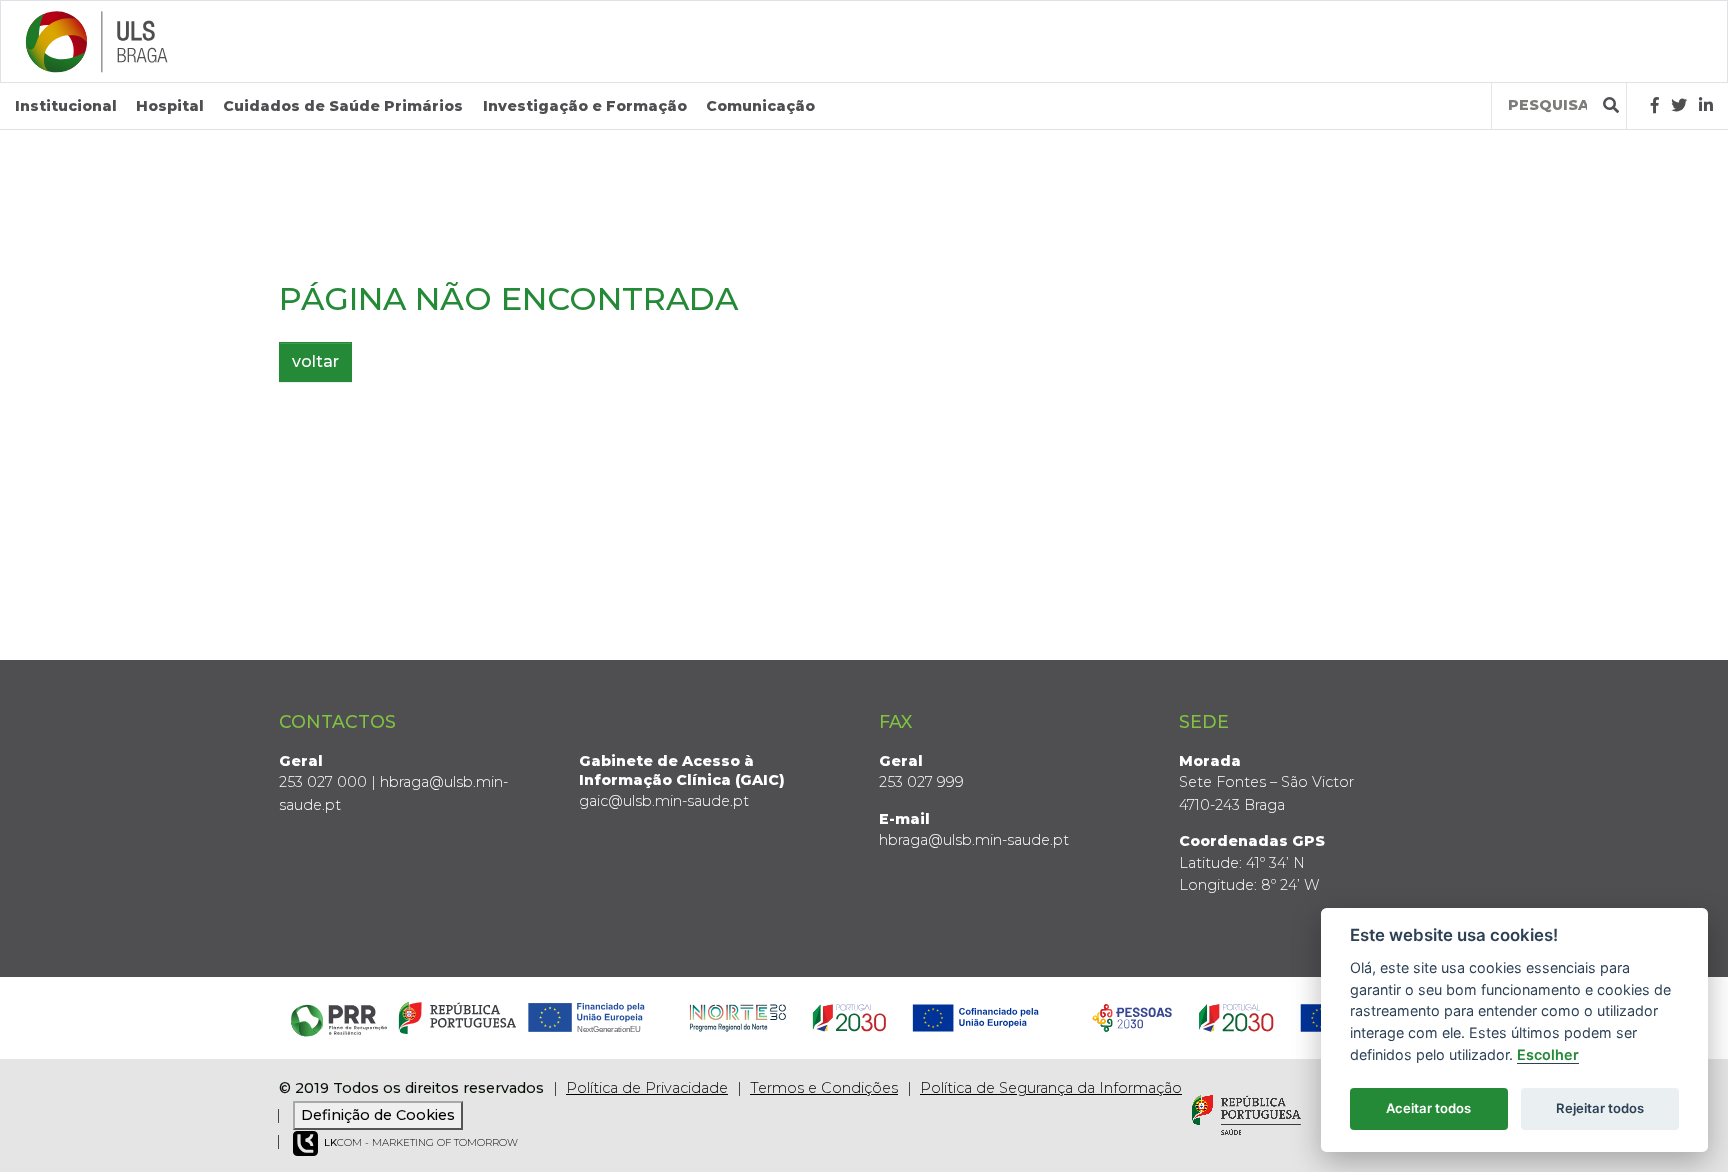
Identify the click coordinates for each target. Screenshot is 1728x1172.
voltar (315, 361)
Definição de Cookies (378, 1115)
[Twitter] (1679, 105)
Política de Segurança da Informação (1051, 1088)
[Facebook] (1655, 105)
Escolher (1548, 1054)
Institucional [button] (66, 106)
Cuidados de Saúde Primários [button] (343, 106)
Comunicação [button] (760, 106)
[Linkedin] (1706, 105)
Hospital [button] (170, 106)
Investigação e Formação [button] (585, 106)
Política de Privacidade (647, 1088)
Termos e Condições (824, 1088)
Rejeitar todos (1600, 1108)
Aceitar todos (1428, 1108)
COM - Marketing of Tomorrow (421, 1142)
